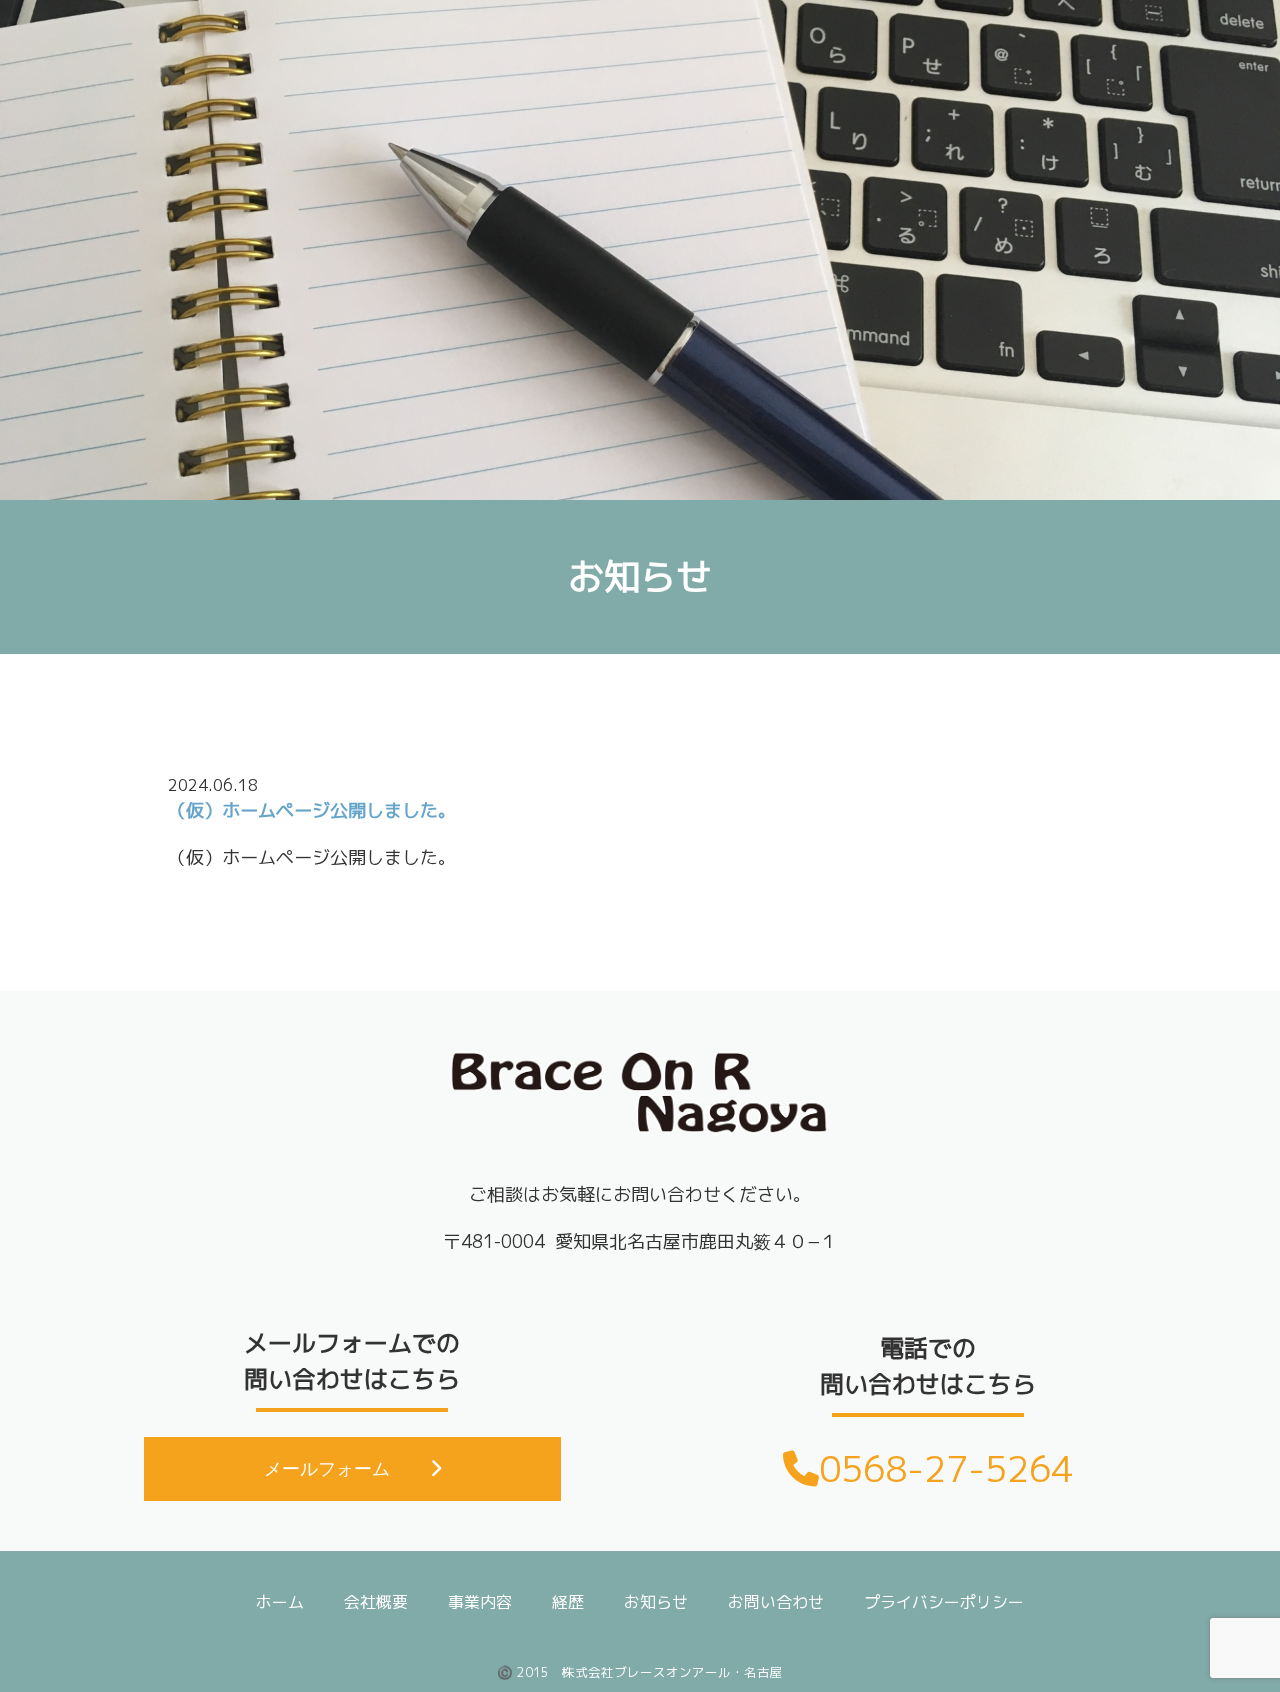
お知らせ (656, 1602)
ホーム (280, 1602)
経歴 (568, 1602)
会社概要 (376, 1602)
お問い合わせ (776, 1602)
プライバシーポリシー (944, 1602)
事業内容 (480, 1602)
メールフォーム (327, 1469)
